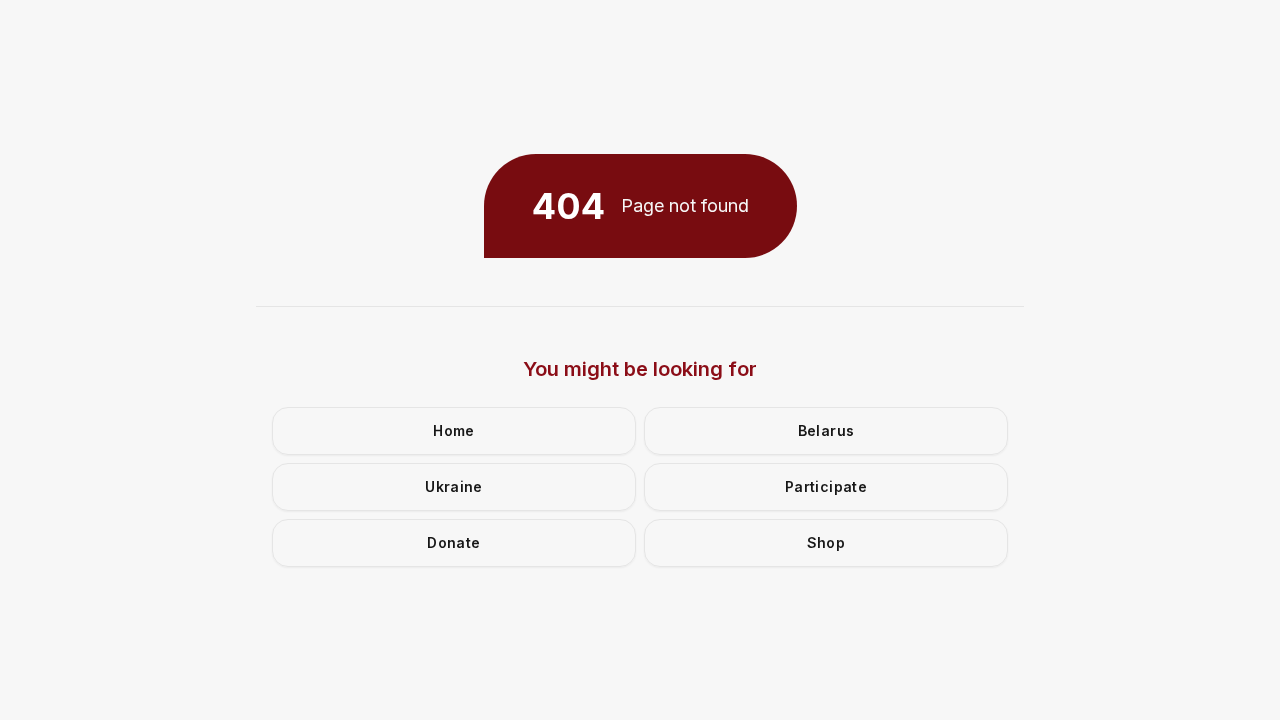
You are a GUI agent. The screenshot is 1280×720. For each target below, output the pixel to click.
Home (453, 430)
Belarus (826, 430)
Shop (826, 542)
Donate (453, 542)
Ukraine (453, 486)
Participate (826, 486)
